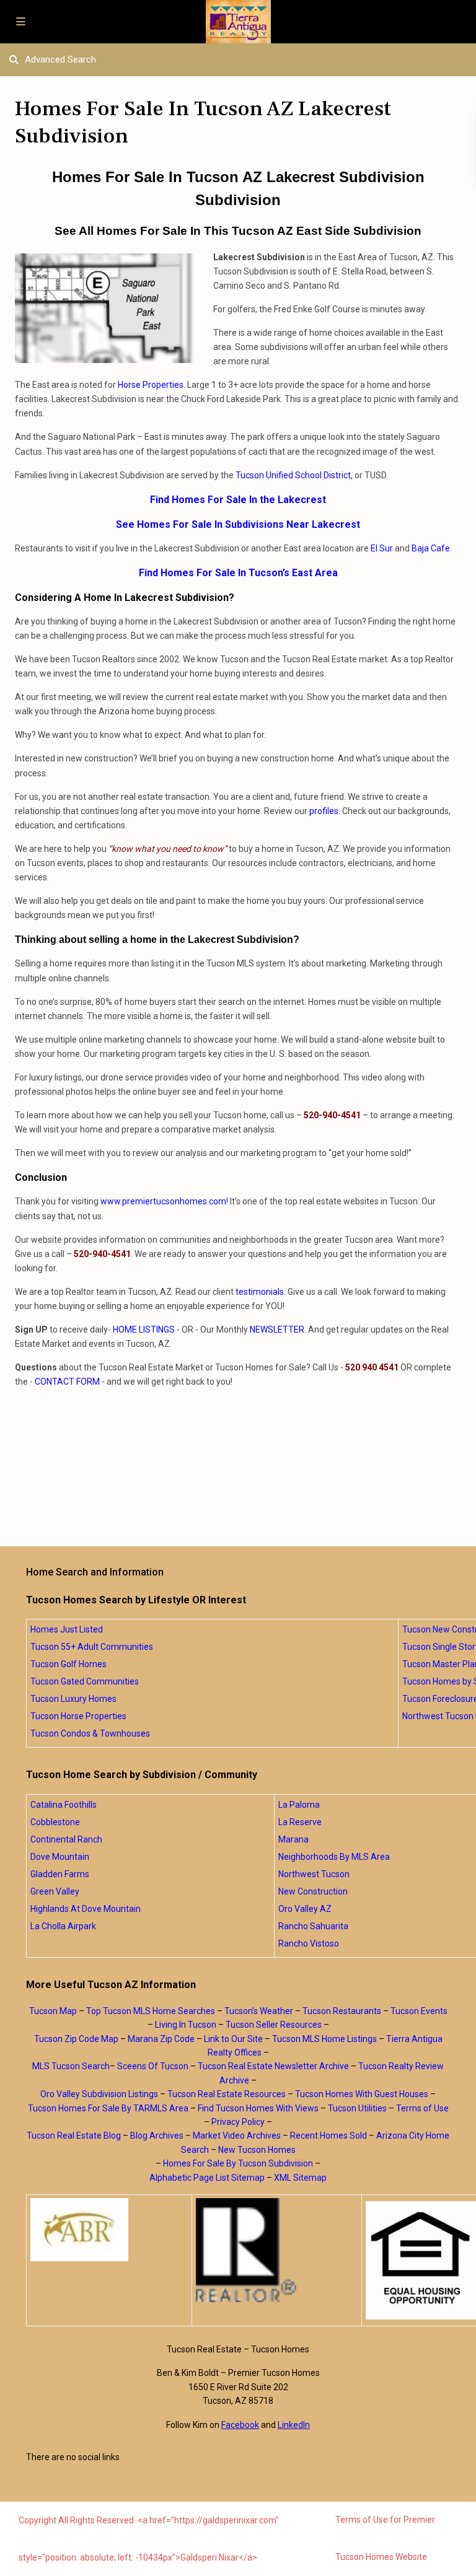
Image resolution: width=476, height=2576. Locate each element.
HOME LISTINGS (144, 1330)
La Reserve (300, 1822)
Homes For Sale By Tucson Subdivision (238, 2163)
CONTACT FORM (67, 1382)
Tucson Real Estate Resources (227, 2094)
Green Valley (55, 1891)
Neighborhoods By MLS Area (334, 1857)
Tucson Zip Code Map (76, 2039)
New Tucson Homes (257, 2150)
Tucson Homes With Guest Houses (362, 2094)
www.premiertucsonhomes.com (163, 1201)
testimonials (260, 1292)
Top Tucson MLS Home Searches (151, 2011)
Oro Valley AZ (305, 1909)
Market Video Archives (237, 2136)
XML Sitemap (300, 2178)
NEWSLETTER (277, 1330)
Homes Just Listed (67, 1629)
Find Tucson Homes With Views (258, 2108)
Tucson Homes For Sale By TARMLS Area (108, 2108)
